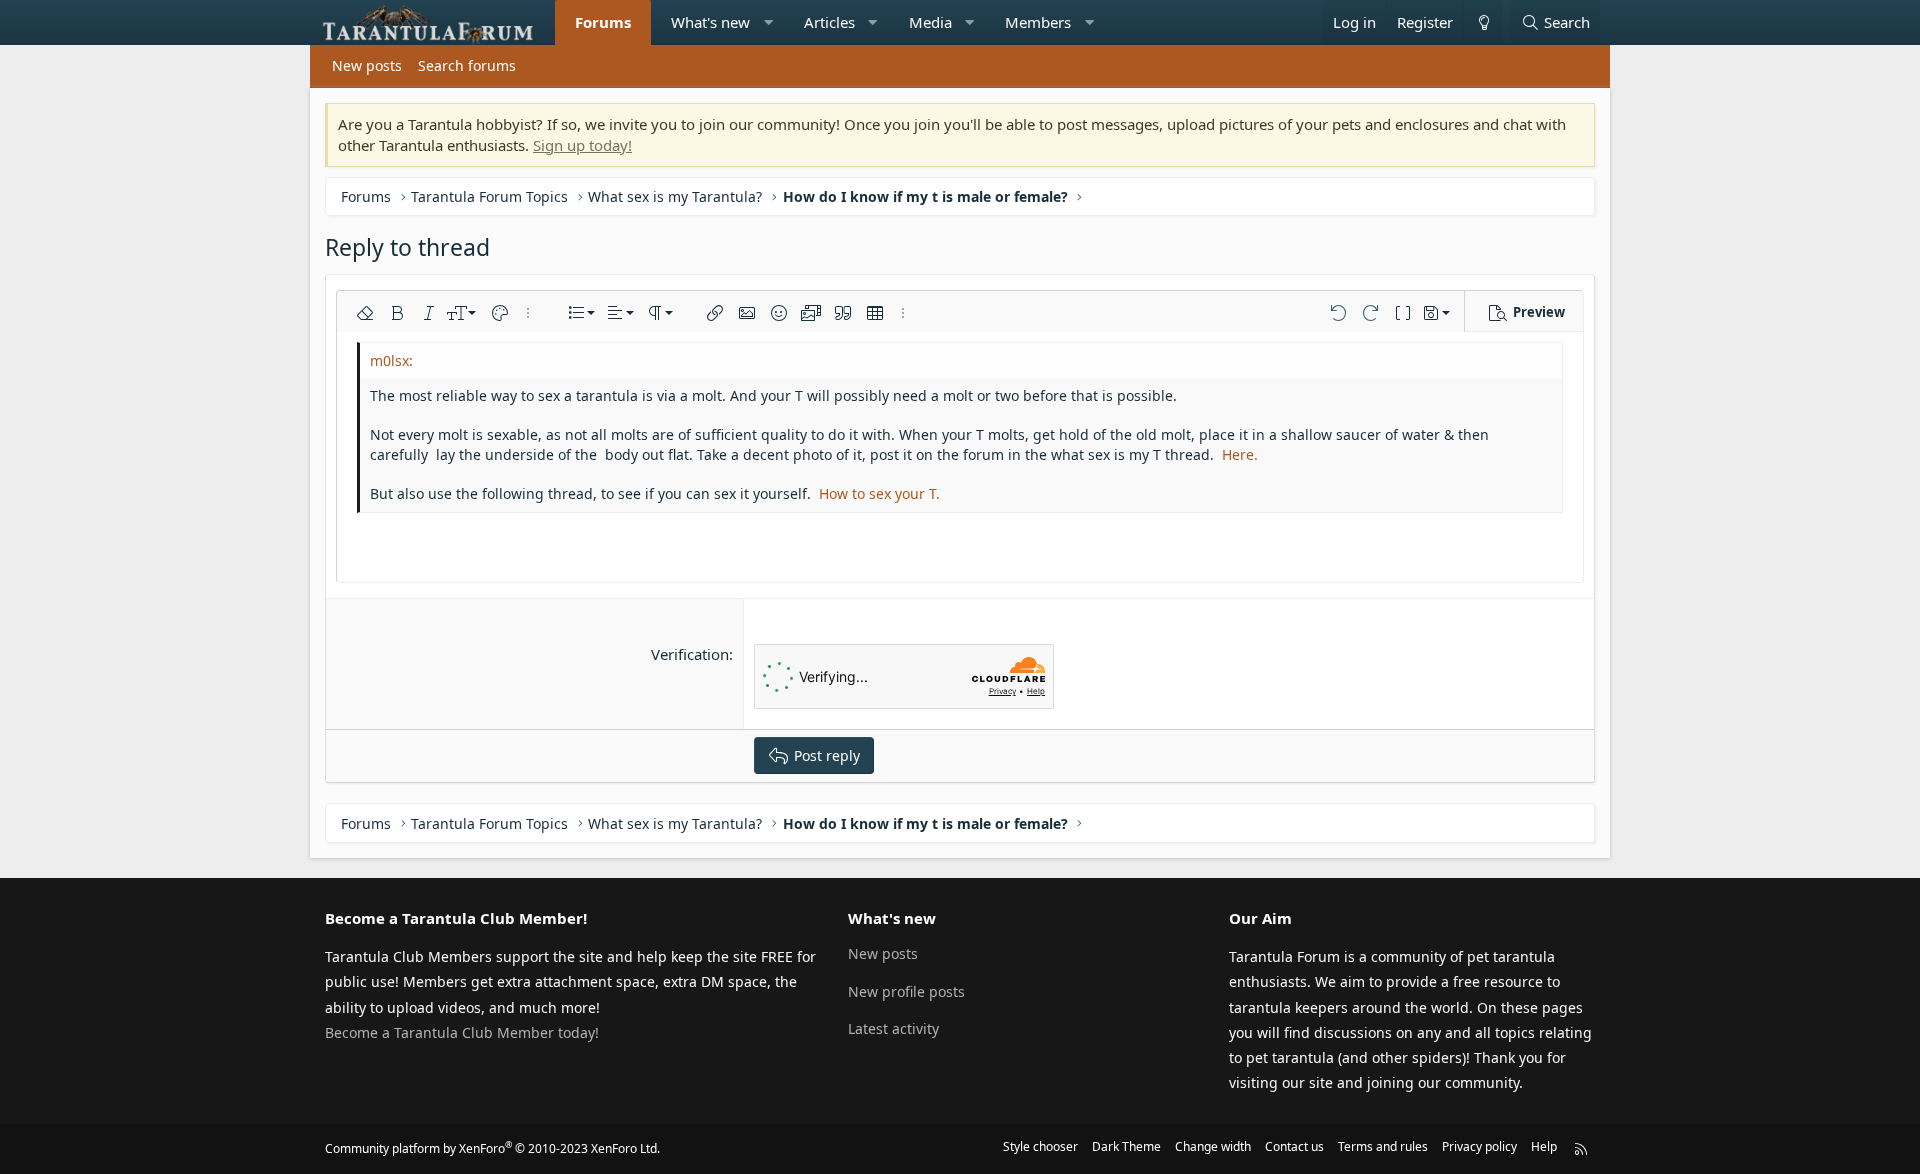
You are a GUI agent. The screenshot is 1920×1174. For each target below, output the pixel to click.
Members (1038, 22)
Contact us (1294, 1146)
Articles (829, 22)
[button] (768, 22)
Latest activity (893, 1028)
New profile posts (906, 991)
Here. (1240, 454)
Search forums (467, 65)
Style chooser (1040, 1146)
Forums (603, 22)
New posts (367, 65)
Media (930, 22)
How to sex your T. (879, 493)
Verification (690, 654)
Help (1544, 1146)
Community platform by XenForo (492, 1148)
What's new (710, 22)
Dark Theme (1126, 1146)
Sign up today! (582, 145)
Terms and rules (1383, 1146)
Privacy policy (1479, 1146)
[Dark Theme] (1483, 22)
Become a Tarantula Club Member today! (462, 1032)
